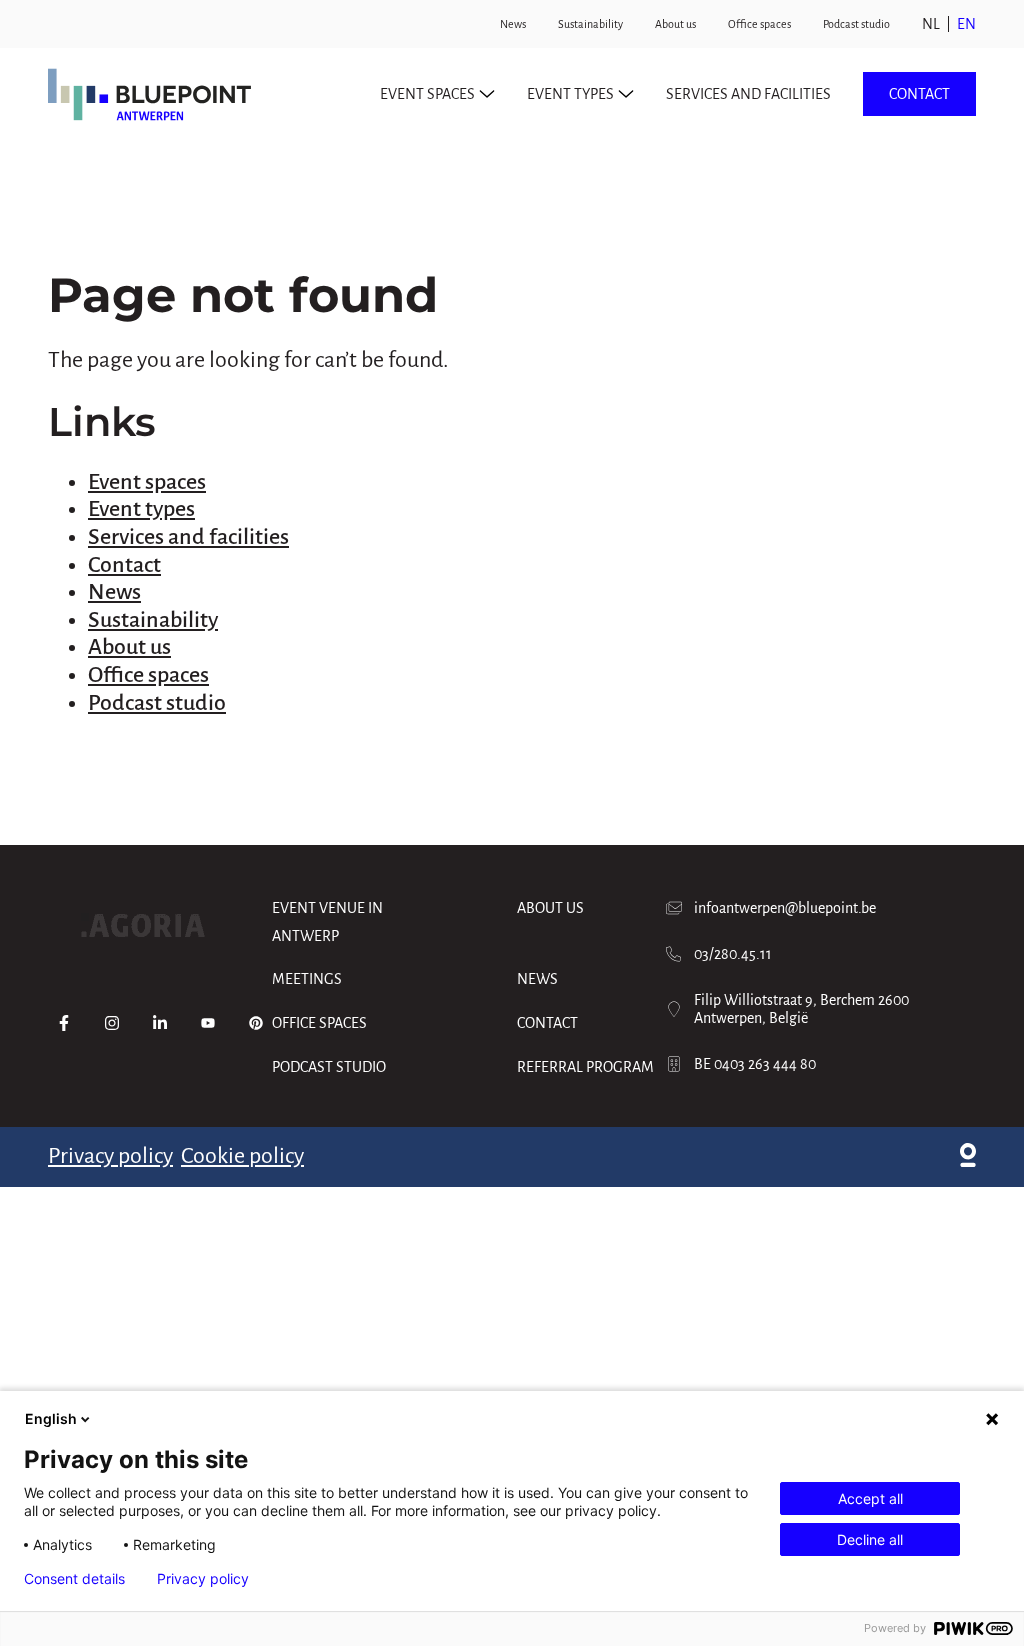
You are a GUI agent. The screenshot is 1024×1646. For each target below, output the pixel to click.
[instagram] (112, 1023)
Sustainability (590, 24)
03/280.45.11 (733, 954)
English (51, 1418)
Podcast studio (856, 24)
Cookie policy (242, 1156)
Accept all (870, 1498)
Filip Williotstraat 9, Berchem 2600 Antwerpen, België (801, 1009)
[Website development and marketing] (968, 1157)
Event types (141, 509)
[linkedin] (160, 1023)
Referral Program (585, 1067)
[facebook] (64, 1023)
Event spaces (147, 482)
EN (966, 24)
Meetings (307, 979)
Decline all (870, 1539)
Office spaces (759, 24)
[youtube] (208, 1023)
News (513, 24)
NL (931, 24)
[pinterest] (256, 1023)
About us (675, 24)
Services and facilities (748, 94)
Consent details (74, 1579)
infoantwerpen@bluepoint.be (785, 908)
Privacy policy (110, 1156)
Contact (919, 94)
